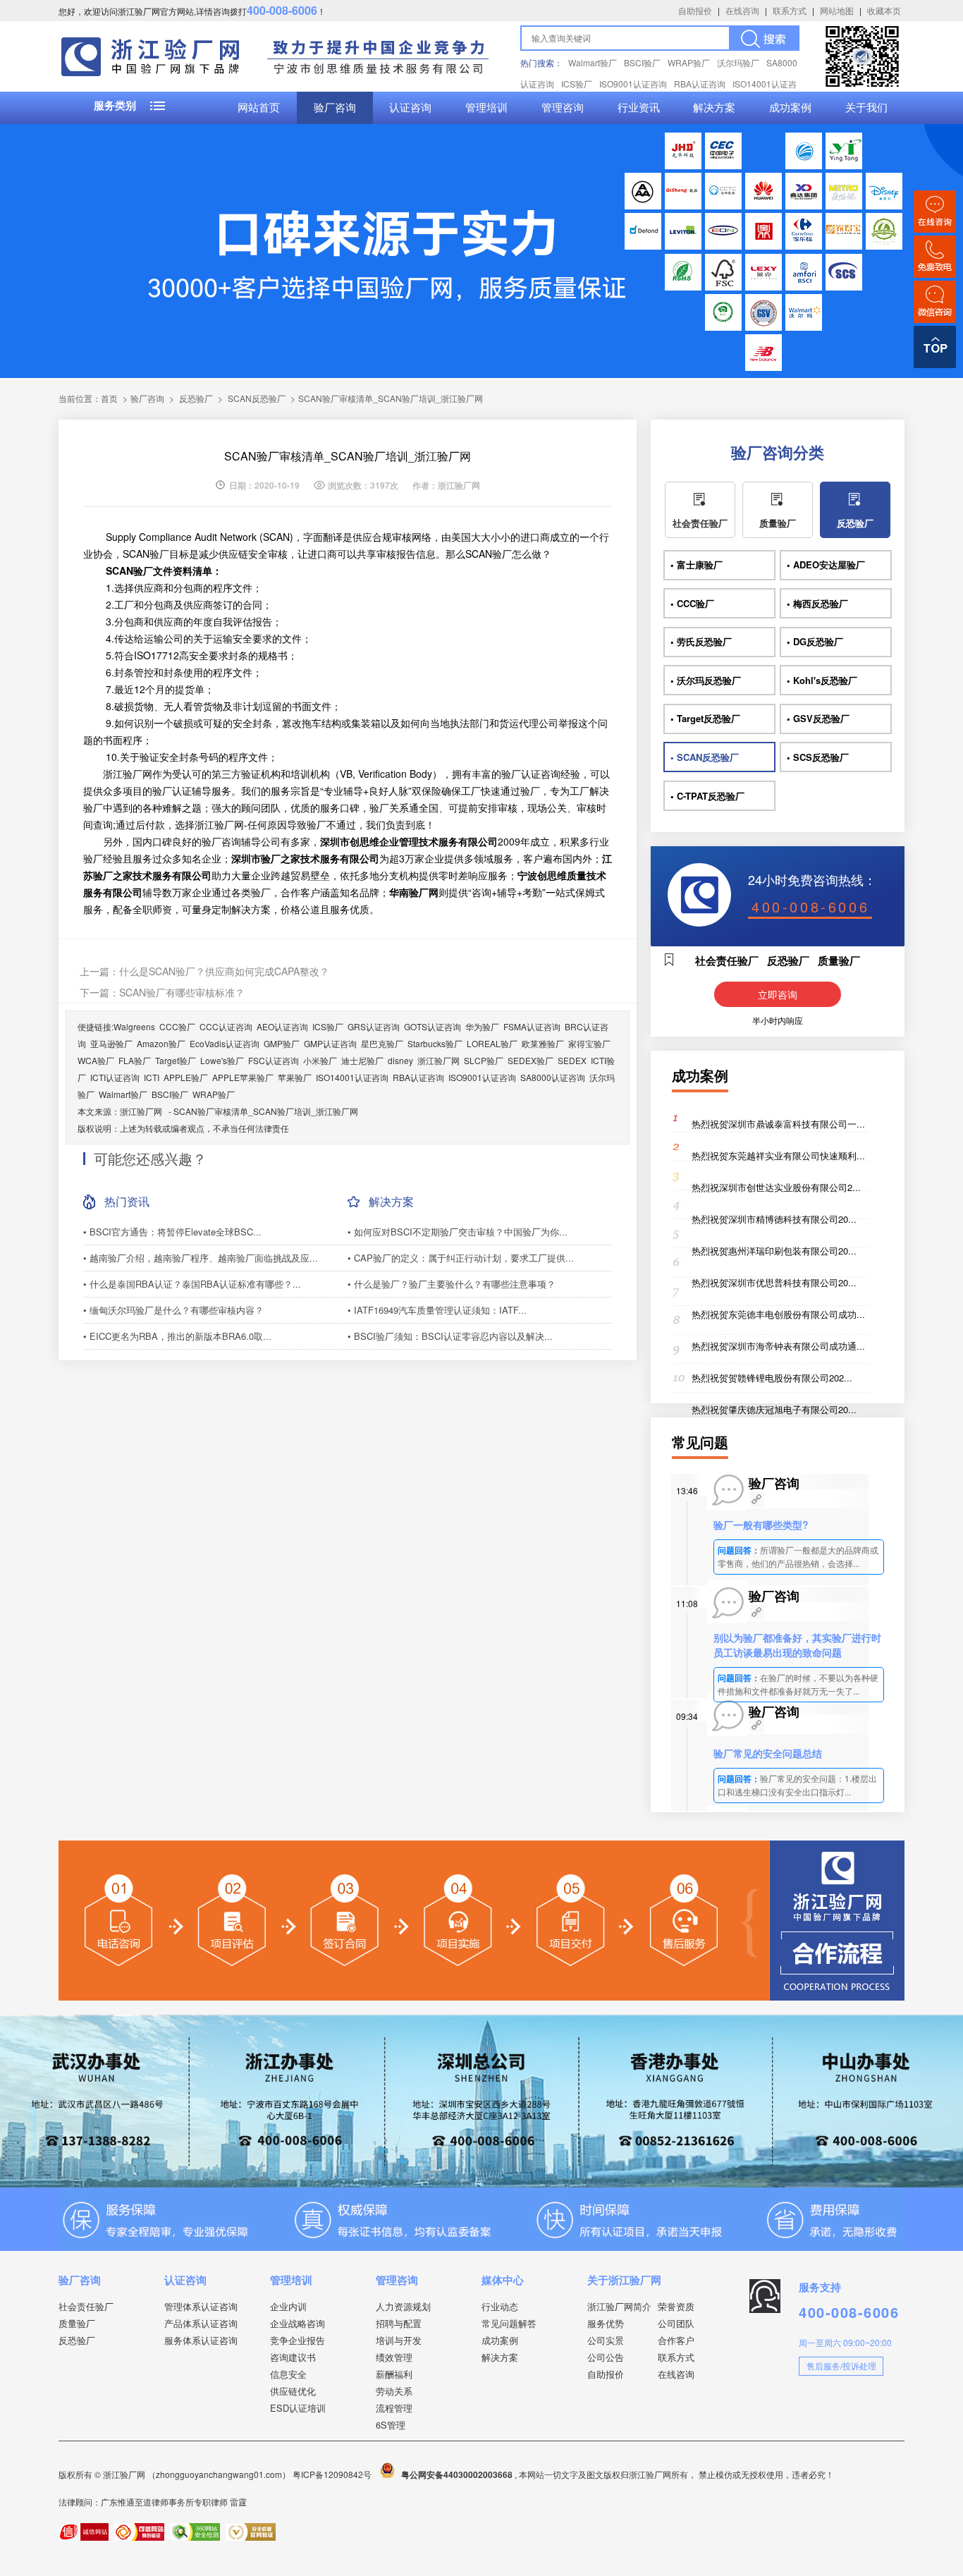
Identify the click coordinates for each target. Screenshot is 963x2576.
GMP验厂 (282, 1043)
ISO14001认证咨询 (352, 1077)
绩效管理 (394, 2357)
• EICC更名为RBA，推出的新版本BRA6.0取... (177, 1336)
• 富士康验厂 (697, 564)
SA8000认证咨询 (553, 1077)
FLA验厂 (135, 1060)
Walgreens (134, 1026)
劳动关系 (394, 2391)
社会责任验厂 (700, 523)
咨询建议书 (293, 2357)
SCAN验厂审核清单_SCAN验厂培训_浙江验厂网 (266, 1111)
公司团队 (676, 2323)
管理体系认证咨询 (201, 2306)
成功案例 (790, 108)
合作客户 (676, 2340)
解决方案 (714, 108)
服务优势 (606, 2323)
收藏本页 (884, 10)
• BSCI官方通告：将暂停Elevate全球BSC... (172, 1232)
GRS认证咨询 (374, 1026)
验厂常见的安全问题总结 (768, 1753)
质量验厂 (778, 523)
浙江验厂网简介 (619, 2306)
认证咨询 (410, 108)
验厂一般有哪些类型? (761, 1525)
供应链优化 (293, 2391)
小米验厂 (320, 1060)
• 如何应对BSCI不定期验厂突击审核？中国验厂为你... (458, 1232)
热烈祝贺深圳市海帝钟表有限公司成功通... (778, 1346)
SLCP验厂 (484, 1060)
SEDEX (572, 1060)
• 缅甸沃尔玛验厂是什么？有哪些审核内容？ (173, 1310)
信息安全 (288, 2374)
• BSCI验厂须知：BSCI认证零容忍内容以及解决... (450, 1336)
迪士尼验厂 (362, 1060)
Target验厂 (176, 1060)
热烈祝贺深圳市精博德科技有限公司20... (774, 1219)
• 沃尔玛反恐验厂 (706, 680)
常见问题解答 (509, 2323)
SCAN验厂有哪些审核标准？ (182, 992)
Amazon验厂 (161, 1043)
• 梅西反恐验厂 (817, 603)
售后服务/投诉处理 (841, 2366)
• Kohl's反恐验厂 (822, 680)
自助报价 (695, 10)
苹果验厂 (295, 1077)
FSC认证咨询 (274, 1060)
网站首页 (259, 108)
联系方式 (790, 10)
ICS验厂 (577, 84)
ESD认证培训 (298, 2408)
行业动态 (500, 2306)
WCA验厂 (96, 1060)
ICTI (152, 1077)
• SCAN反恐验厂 (705, 757)
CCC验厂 (177, 1026)
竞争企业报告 (298, 2340)
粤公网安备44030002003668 (457, 2474)
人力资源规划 (403, 2306)
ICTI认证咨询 (115, 1077)
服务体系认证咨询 (201, 2340)
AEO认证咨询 (282, 1026)
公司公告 (606, 2357)
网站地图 (837, 10)
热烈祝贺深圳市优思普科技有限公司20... (774, 1282)
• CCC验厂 (692, 603)
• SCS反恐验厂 (818, 757)
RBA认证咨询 (700, 84)
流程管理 (394, 2408)
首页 (109, 398)
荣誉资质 (676, 2306)
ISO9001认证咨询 (633, 84)
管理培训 (486, 108)
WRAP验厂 (689, 62)
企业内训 (288, 2306)
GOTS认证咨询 (433, 1026)
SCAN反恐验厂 (257, 398)
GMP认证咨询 (330, 1043)
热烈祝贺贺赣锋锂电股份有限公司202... (772, 1378)
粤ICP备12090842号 (333, 2474)
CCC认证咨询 (226, 1026)
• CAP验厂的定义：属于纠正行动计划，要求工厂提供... (461, 1258)
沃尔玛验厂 (738, 62)
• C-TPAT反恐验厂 (707, 796)
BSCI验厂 (642, 62)
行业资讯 (639, 108)
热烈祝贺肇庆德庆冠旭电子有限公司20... (774, 1409)
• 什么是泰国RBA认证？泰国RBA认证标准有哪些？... (192, 1284)
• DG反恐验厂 (815, 641)
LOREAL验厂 (492, 1043)
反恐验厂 (196, 398)
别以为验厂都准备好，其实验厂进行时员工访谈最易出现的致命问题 (797, 1645)
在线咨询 (742, 10)
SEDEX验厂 (530, 1060)
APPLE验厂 (186, 1077)
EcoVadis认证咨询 (225, 1043)
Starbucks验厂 (435, 1043)
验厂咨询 (335, 108)
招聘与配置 (399, 2323)
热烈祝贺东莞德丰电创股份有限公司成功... (778, 1314)
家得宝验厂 (589, 1043)
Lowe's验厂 (222, 1060)
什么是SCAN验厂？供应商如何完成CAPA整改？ (224, 971)
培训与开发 (399, 2340)
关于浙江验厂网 (624, 2280)
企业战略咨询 (298, 2323)
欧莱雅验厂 (543, 1043)
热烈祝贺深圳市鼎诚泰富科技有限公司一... (778, 1124)
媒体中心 (503, 2280)
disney (400, 1060)
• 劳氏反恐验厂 (701, 641)
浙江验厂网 (438, 1060)
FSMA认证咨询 (532, 1026)
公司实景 (606, 2340)
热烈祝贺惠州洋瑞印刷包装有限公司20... (774, 1251)
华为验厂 (482, 1026)
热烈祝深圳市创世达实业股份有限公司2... (776, 1187)
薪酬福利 (394, 2374)
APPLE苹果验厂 (243, 1077)
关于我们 (866, 108)
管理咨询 (563, 108)
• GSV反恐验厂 (818, 718)
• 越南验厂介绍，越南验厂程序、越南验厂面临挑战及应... (201, 1258)
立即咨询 (778, 994)
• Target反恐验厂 (705, 718)
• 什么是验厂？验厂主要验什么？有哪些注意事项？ (452, 1284)
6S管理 (391, 2425)
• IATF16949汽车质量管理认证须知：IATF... (437, 1310)
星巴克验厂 (382, 1043)
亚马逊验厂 (111, 1043)
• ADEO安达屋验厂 (826, 564)
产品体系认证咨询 (201, 2323)
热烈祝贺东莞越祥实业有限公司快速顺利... (778, 1155)
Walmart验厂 (593, 62)
